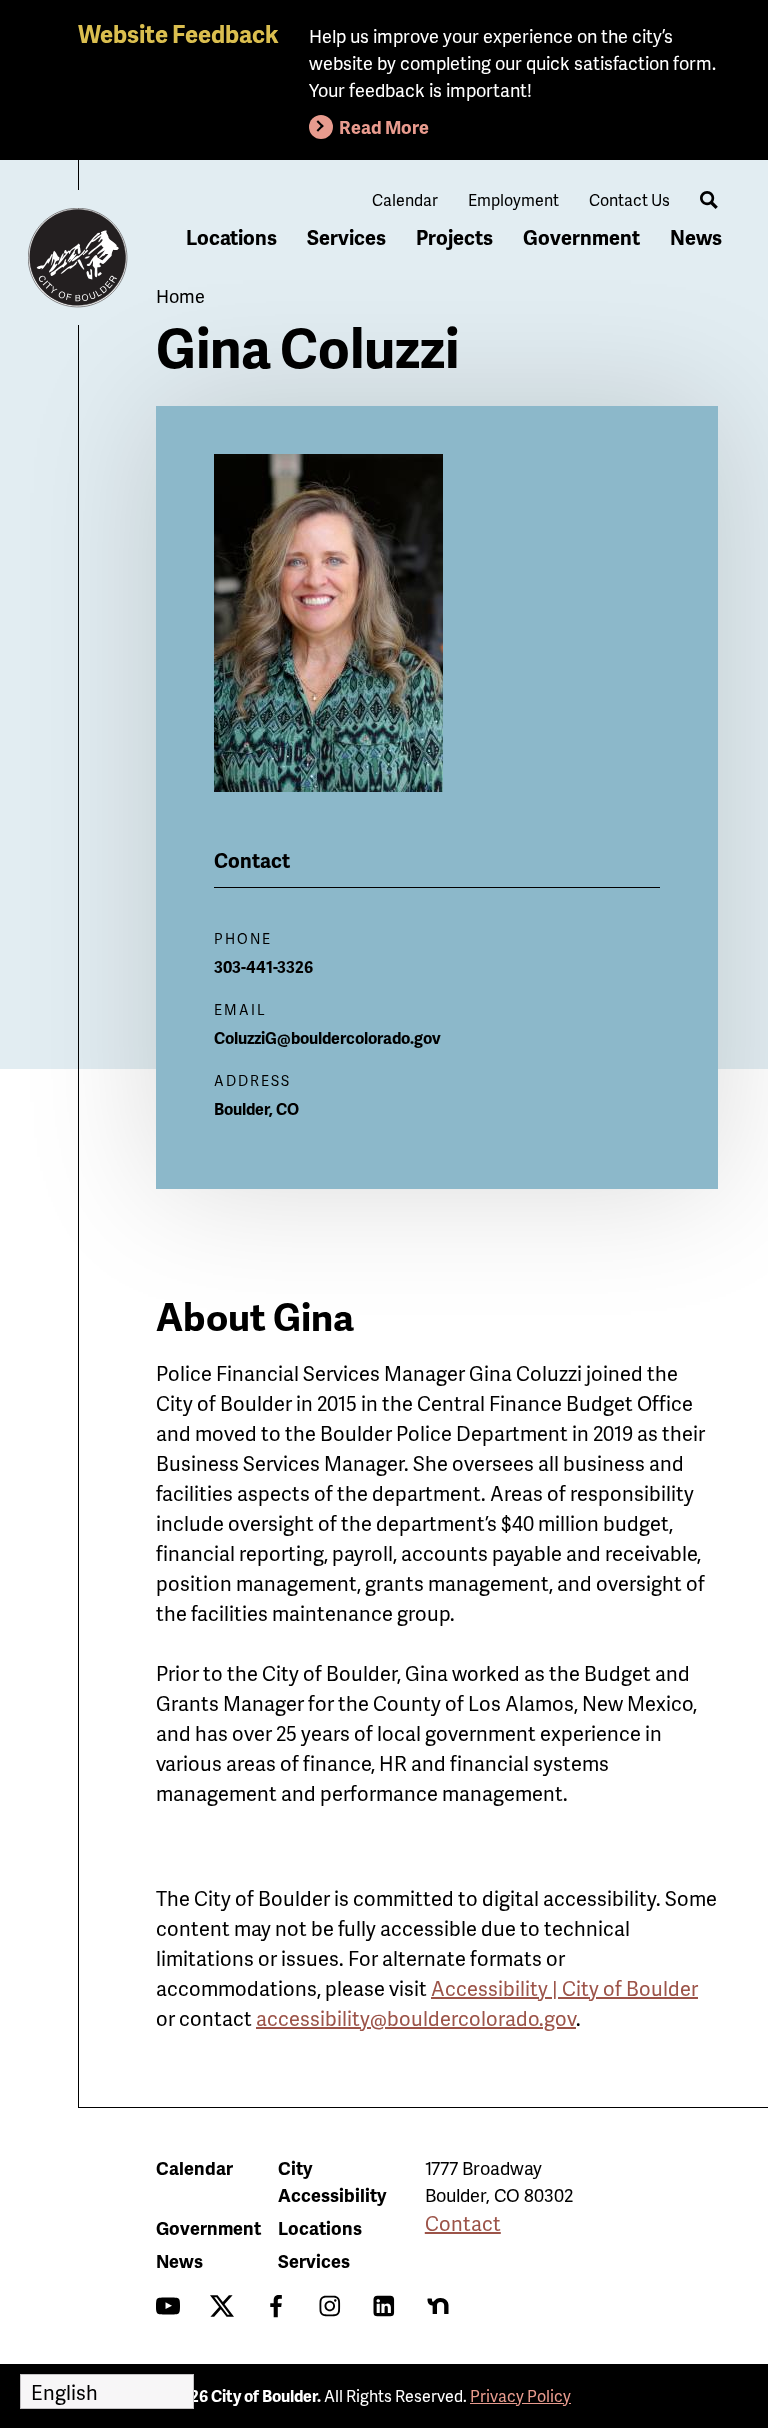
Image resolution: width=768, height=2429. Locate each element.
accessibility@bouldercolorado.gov (416, 2018)
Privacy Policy (520, 2395)
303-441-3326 (263, 966)
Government (581, 237)
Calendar (405, 199)
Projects (454, 237)
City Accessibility (332, 2181)
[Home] (78, 258)
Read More (384, 126)
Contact (463, 2223)
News (696, 237)
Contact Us (629, 199)
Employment (513, 199)
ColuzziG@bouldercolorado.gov (327, 1037)
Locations (231, 237)
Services (346, 237)
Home (180, 295)
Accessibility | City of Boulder (564, 1988)
